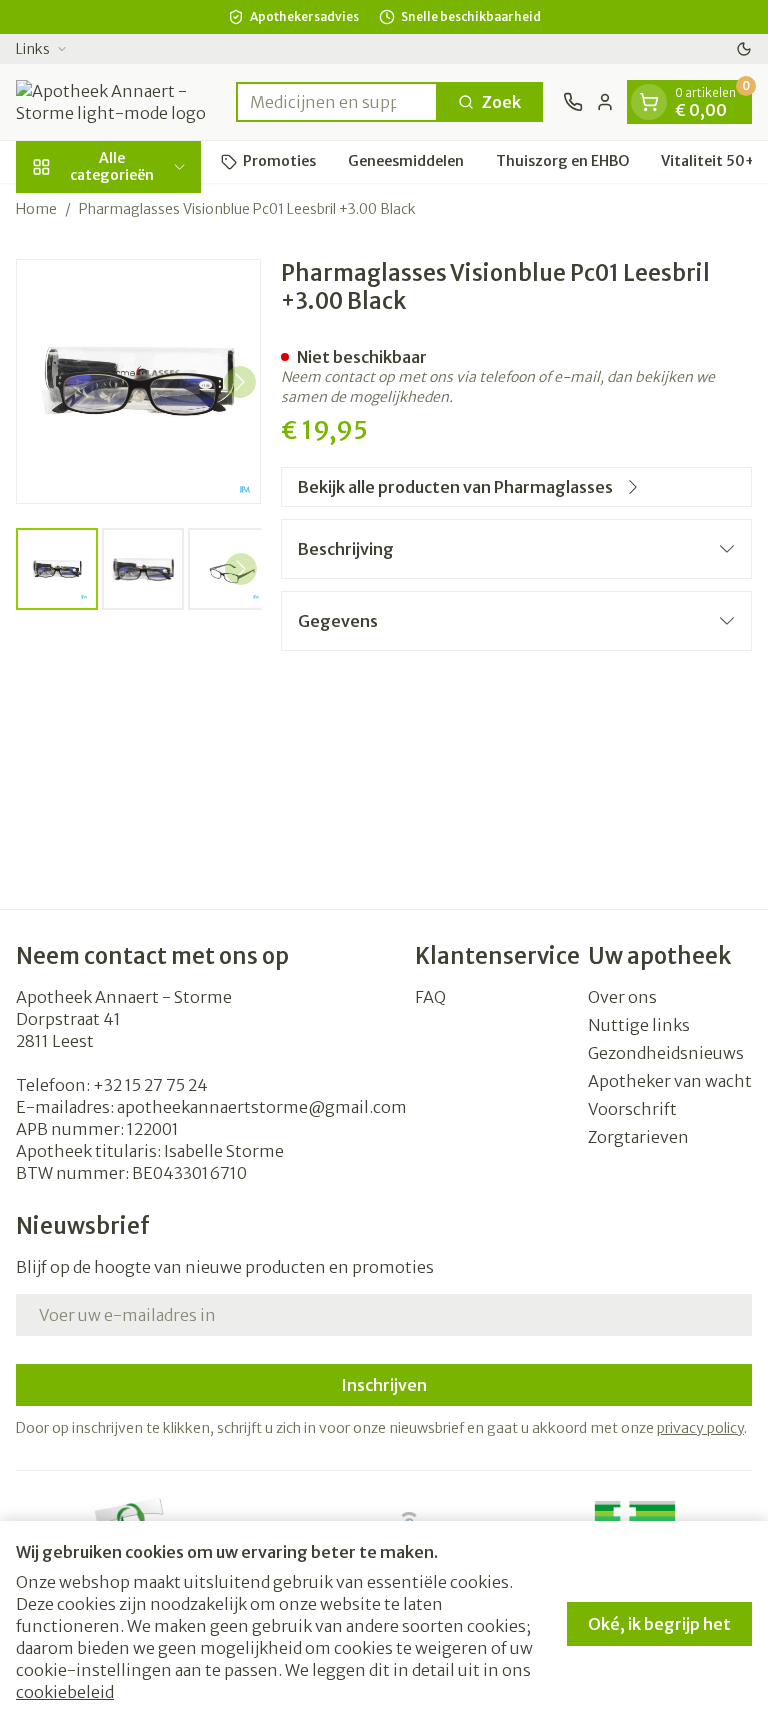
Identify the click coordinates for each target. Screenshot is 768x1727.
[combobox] (337, 102)
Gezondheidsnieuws (666, 1053)
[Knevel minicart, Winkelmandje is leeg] (649, 102)
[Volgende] (240, 382)
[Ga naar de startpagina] (116, 102)
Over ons (622, 997)
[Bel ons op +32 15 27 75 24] (573, 102)
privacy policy (700, 1428)
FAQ (430, 997)
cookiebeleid (65, 1692)
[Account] (605, 102)
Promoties (279, 161)
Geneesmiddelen (406, 161)
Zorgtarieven (638, 1137)
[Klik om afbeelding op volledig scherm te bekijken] (138, 381)
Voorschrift (632, 1109)
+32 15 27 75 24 (150, 1085)
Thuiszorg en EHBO (562, 161)
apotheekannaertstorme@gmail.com (262, 1107)
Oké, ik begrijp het (659, 1624)
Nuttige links (639, 1025)
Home (36, 209)
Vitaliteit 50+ (708, 161)
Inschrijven (384, 1385)
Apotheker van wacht (670, 1081)
